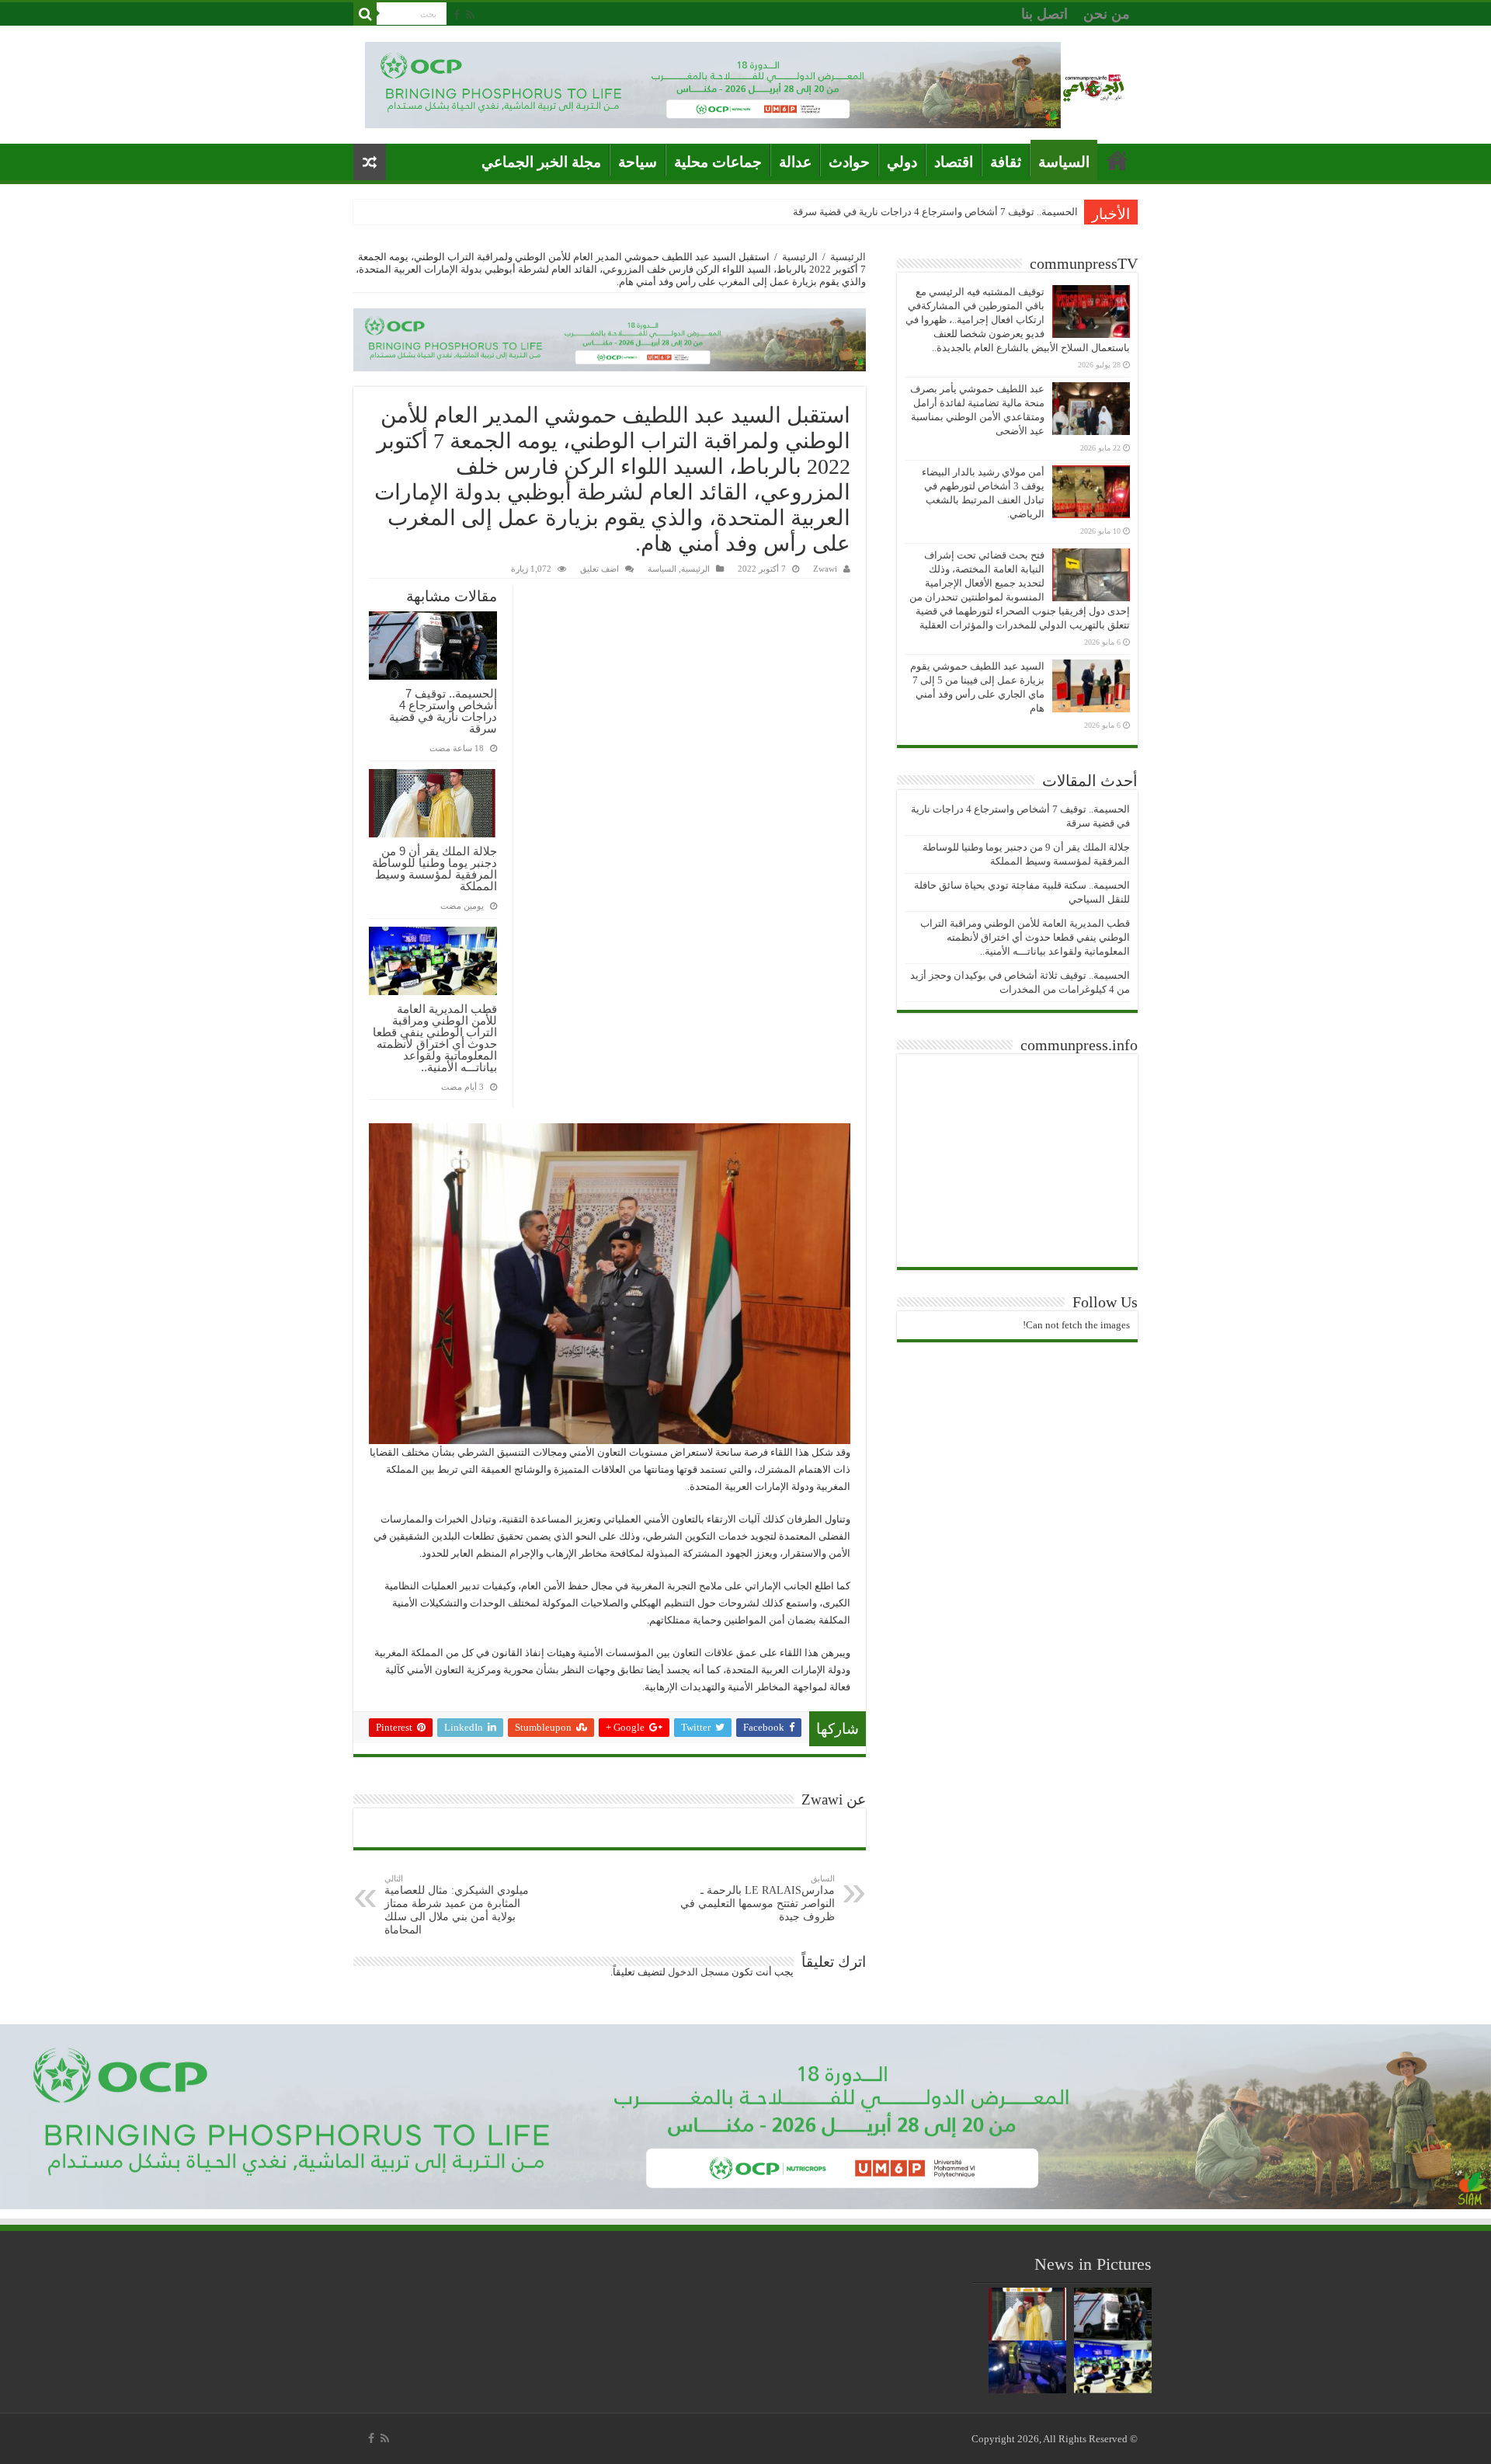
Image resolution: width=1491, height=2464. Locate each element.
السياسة (1064, 162)
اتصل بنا (1044, 14)
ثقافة (1006, 162)
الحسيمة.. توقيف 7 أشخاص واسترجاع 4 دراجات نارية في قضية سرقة (935, 212)
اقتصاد (954, 162)
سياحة (638, 162)
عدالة (795, 162)
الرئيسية (848, 257)
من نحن (1107, 14)
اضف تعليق (600, 569)
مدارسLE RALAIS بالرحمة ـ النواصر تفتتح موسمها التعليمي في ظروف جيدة (758, 1898)
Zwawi (825, 569)
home (1117, 160)
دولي (902, 162)
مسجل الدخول (699, 1972)
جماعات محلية (718, 162)
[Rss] (470, 15)
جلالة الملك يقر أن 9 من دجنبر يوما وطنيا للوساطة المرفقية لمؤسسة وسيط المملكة (434, 868)
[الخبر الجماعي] (1093, 85)
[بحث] (365, 14)
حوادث (849, 162)
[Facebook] (457, 15)
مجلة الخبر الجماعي (541, 162)
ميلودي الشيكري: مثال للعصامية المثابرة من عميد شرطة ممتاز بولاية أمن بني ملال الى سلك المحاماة (457, 1905)
